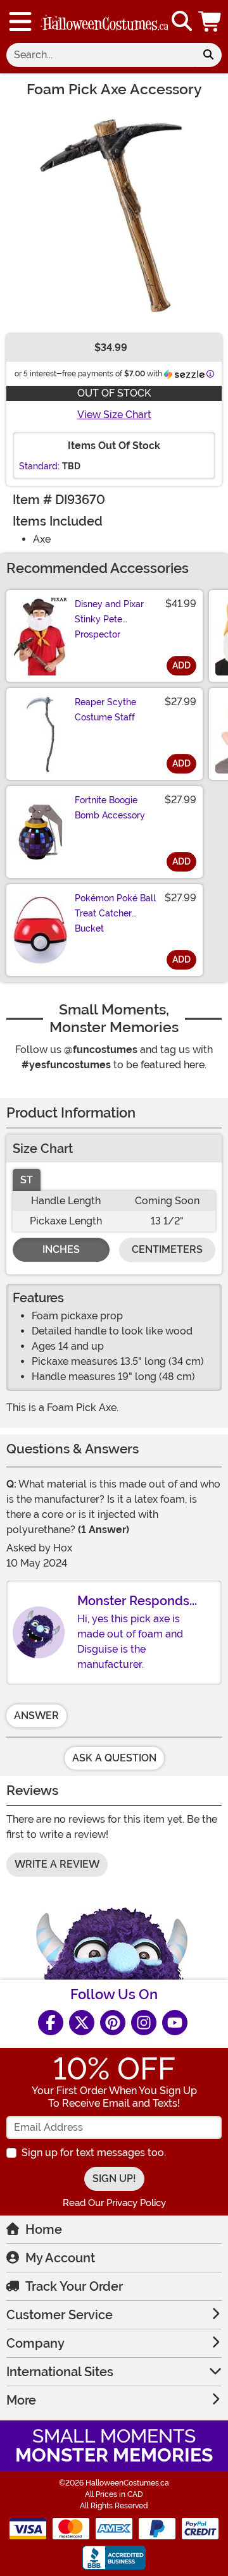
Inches (61, 1249)
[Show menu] (20, 22)
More (21, 2400)
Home (44, 2229)
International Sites (60, 2372)
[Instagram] (144, 2023)
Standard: (39, 466)
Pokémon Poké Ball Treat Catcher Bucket (115, 913)
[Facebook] (51, 2023)
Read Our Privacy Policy (114, 2203)
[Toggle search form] (182, 22)
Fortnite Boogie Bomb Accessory (110, 808)
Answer (36, 1716)
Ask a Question (114, 1758)
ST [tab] (27, 1180)
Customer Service (60, 2315)
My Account (60, 2258)
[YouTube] (175, 2023)
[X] (82, 2023)
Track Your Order (74, 2286)
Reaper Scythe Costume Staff (105, 710)
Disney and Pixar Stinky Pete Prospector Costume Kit (109, 627)
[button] (211, 22)
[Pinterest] (113, 2023)
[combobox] (101, 55)
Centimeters (167, 1249)
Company (35, 2343)
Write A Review (57, 1864)
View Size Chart (114, 415)
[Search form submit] (208, 55)
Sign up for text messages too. (94, 2153)
